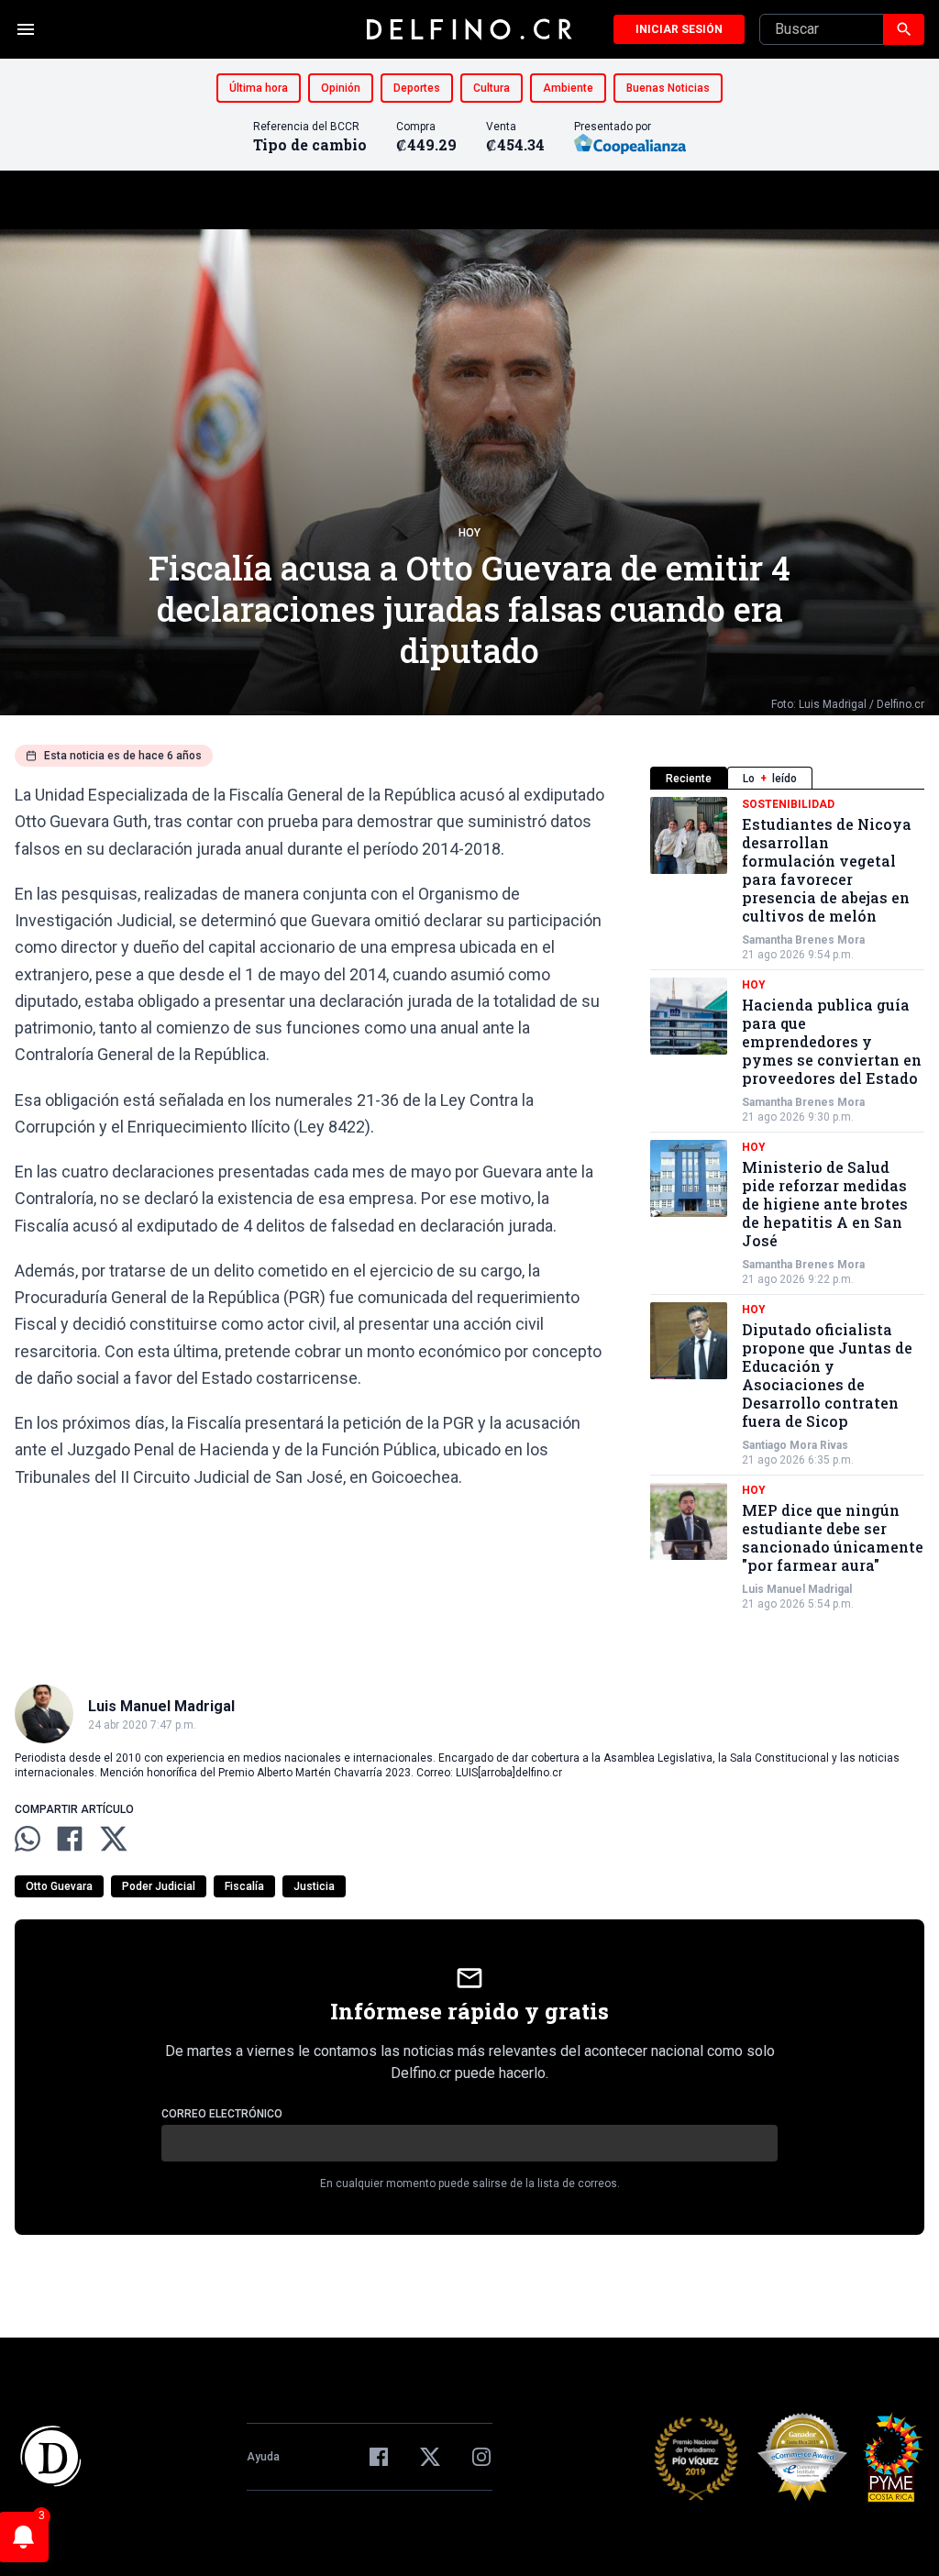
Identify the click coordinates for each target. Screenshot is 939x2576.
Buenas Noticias (668, 88)
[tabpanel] (787, 1204)
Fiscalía (244, 1886)
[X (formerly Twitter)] (430, 2457)
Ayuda (263, 2457)
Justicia (314, 1886)
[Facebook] (379, 2457)
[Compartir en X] (114, 1839)
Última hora (259, 88)
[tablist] (787, 778)
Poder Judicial (159, 1886)
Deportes (417, 88)
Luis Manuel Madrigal (797, 1589)
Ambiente (568, 88)
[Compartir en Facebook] (70, 1839)
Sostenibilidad (788, 804)
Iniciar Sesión (679, 29)
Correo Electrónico (222, 2114)
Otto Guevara (59, 1886)
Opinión (341, 88)
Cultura (492, 88)
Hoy (469, 533)
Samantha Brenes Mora (803, 940)
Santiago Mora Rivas (795, 1445)
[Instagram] (481, 2457)
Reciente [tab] (689, 779)
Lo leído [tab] (770, 779)
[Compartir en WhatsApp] (28, 1839)
